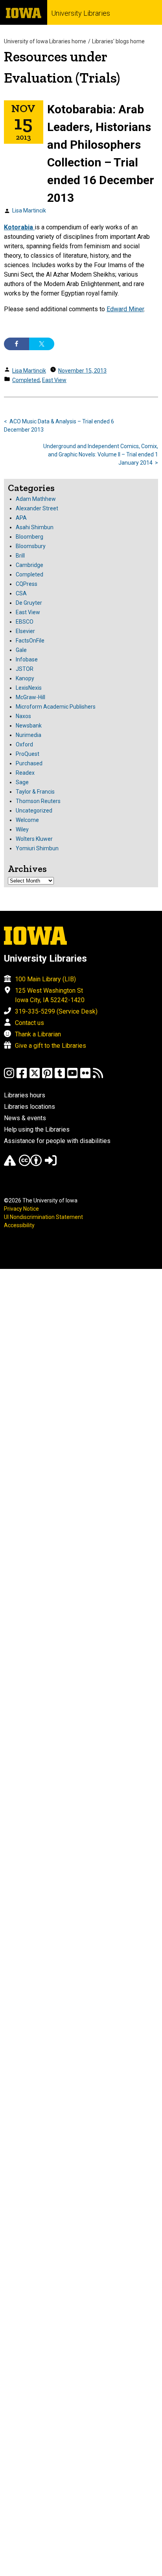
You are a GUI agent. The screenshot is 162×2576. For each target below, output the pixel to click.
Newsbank (29, 726)
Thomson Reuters (38, 801)
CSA (21, 593)
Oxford (24, 744)
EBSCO (25, 622)
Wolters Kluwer (34, 839)
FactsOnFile (30, 641)
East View (54, 380)
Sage (22, 782)
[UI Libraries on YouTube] (72, 1077)
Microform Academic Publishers (56, 707)
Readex (25, 773)
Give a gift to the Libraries (51, 1046)
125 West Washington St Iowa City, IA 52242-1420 (50, 995)
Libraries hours (25, 1095)
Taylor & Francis (35, 792)
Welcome (27, 820)
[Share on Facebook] (17, 344)
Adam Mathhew (36, 499)
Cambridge (29, 565)
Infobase (27, 659)
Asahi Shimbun (35, 527)
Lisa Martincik (29, 211)
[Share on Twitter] (42, 344)
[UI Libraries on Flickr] (85, 1077)
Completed (26, 380)
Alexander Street (37, 508)
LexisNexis (29, 688)
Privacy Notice (21, 1209)
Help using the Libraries (37, 1129)
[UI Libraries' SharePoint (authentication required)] (51, 1164)
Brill (20, 556)
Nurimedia (29, 735)
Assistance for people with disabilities (57, 1141)
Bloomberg (29, 537)
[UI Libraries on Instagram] (9, 1077)
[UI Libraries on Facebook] (22, 1077)
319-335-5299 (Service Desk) (56, 1011)
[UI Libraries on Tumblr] (60, 1077)
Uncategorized (34, 811)
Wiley (22, 829)
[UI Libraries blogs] (98, 1077)
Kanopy (25, 678)
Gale (21, 650)
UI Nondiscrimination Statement (43, 1217)
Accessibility (19, 1225)
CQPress (27, 584)
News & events (25, 1118)
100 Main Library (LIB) (45, 979)
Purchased (29, 763)
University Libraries (81, 13)
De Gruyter (29, 603)
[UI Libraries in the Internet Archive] (10, 1164)
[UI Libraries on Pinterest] (47, 1077)
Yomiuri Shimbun (37, 848)
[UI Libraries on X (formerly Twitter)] (35, 1077)
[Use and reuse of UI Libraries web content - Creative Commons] (30, 1164)
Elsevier (25, 631)
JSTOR (25, 669)
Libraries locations (29, 1107)
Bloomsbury (31, 546)
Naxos (23, 716)
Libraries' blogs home (118, 41)
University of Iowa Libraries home (45, 41)
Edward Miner (125, 309)
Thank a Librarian (38, 1034)
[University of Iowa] (24, 12)
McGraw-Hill (30, 697)
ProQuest (28, 754)
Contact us (29, 1023)
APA (21, 518)
